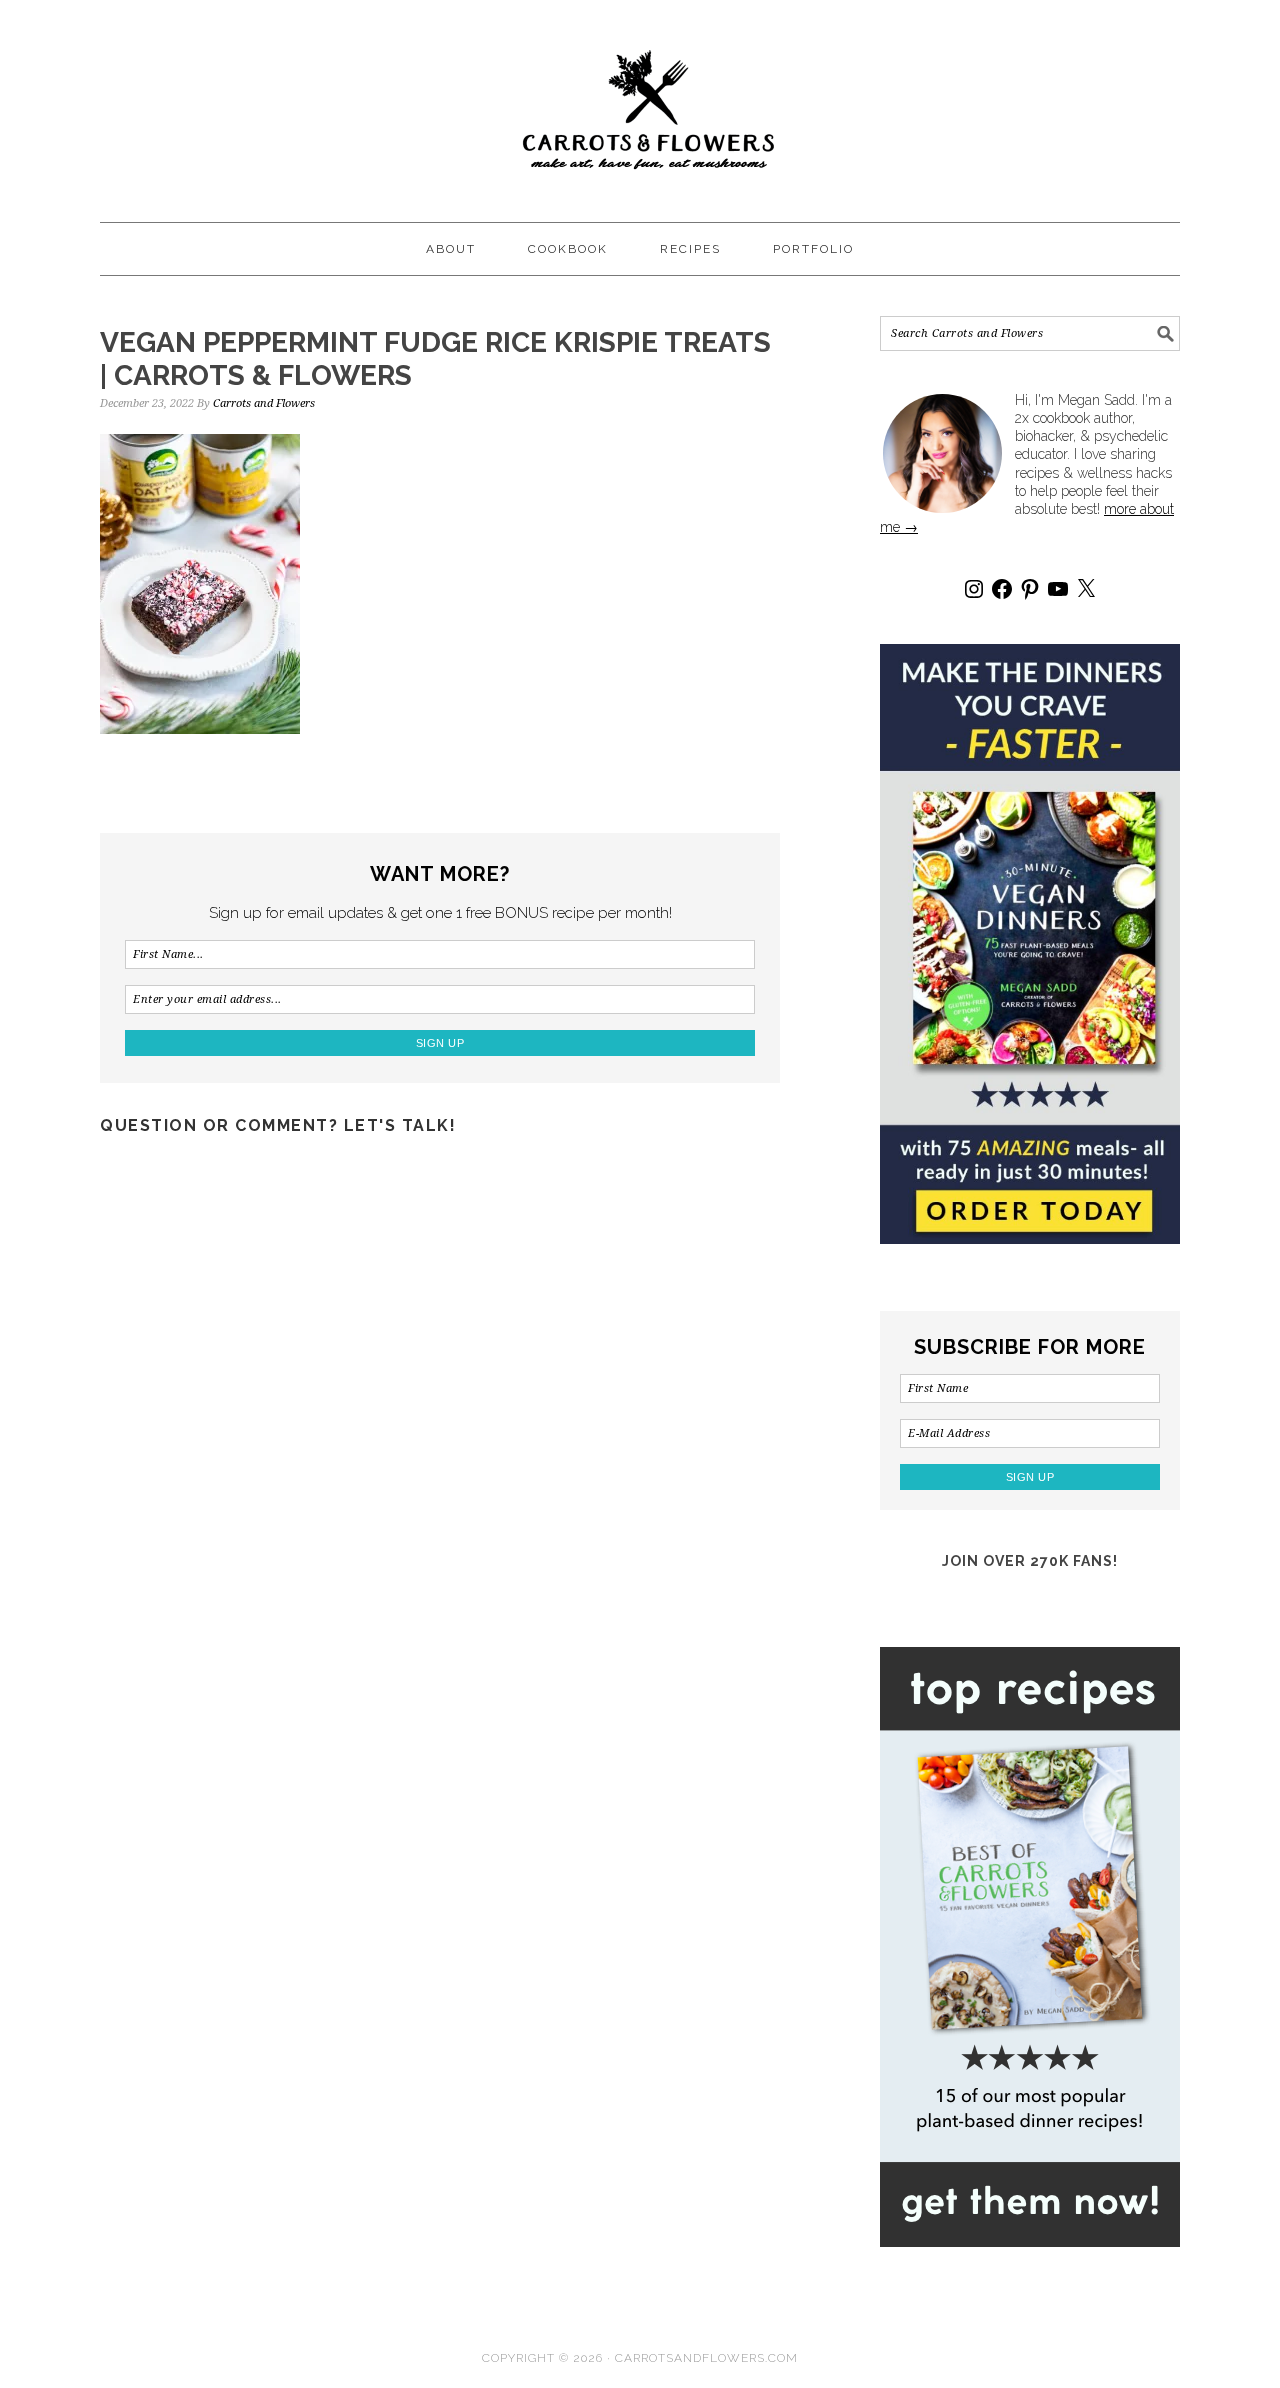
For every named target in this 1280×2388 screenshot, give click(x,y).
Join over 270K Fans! (1030, 1561)
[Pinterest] (1030, 589)
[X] (1086, 589)
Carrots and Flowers (640, 102)
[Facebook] (1002, 589)
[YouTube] (1058, 589)
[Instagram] (974, 589)
